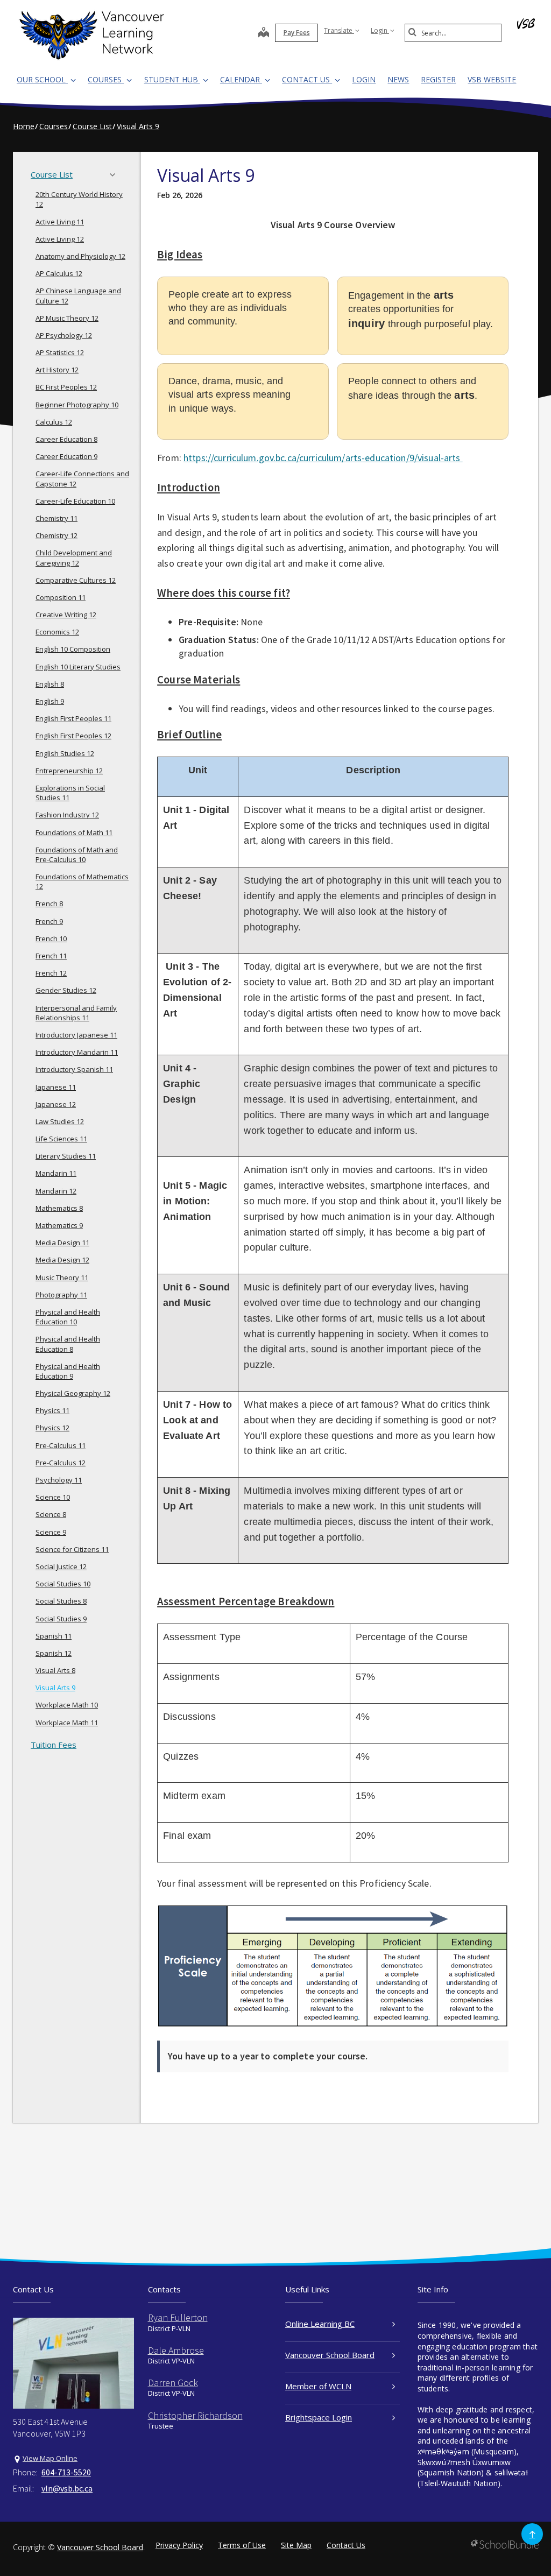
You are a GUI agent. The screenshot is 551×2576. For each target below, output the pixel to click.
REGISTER (438, 79)
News (398, 79)
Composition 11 (61, 597)
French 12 (51, 973)
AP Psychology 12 (64, 335)
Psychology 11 (59, 1480)
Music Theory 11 (62, 1278)
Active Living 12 (60, 239)
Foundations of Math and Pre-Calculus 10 (77, 855)
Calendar (241, 79)
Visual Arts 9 (55, 1688)
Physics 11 (52, 1410)
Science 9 (51, 1532)
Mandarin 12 (56, 1191)
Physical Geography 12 (73, 1393)
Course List (52, 174)
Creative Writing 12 (66, 615)
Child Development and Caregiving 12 (74, 557)
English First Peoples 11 (73, 718)
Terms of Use (242, 2545)
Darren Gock (173, 2383)
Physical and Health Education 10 (68, 1317)
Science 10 (53, 1497)
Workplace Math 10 (67, 1705)
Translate (339, 30)
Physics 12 (52, 1428)
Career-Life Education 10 (75, 501)
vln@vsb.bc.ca (67, 2488)
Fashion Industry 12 (67, 815)
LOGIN (364, 79)
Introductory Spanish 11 (74, 1069)
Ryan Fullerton (178, 2317)
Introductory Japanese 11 (76, 1035)
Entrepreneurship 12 (69, 771)
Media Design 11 (62, 1243)
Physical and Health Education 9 (68, 1371)
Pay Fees (297, 33)
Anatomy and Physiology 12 (80, 256)
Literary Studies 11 (66, 1156)
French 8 (49, 904)
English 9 (50, 701)
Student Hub (172, 79)
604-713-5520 (66, 2472)
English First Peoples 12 (73, 736)
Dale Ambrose (176, 2350)
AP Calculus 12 (59, 273)
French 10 (51, 938)
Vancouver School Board (330, 2355)
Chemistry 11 (56, 518)
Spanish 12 (54, 1653)
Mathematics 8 (59, 1208)
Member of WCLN (318, 2386)
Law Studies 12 (60, 1121)
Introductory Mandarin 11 (77, 1052)
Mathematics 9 (59, 1225)
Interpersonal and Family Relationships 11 (76, 1013)
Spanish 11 (54, 1636)
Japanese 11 (56, 1087)
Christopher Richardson (195, 2415)
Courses (106, 79)
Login (380, 30)
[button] (116, 175)
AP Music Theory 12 (67, 318)
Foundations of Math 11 (74, 832)
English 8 (50, 684)
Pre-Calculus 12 (61, 1463)
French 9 (49, 921)
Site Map (296, 2545)
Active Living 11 (60, 222)
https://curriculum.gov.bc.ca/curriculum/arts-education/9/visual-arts (323, 458)
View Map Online (50, 2458)
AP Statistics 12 (60, 352)
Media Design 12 (62, 1260)
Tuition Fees (54, 1745)
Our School (42, 79)
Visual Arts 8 (55, 1670)
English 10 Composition (73, 649)
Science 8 (51, 1514)
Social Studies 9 (61, 1619)
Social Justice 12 (61, 1566)
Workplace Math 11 (67, 1723)
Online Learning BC (320, 2324)
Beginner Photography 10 (77, 405)
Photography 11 (61, 1295)
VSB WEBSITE (492, 79)
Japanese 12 (56, 1104)
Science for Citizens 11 (72, 1549)
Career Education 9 (66, 456)
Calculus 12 (54, 422)
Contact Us (307, 79)
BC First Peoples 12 (66, 387)
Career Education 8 (66, 439)
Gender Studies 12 (66, 990)
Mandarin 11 (56, 1173)
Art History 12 (57, 370)
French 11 (51, 956)
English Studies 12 (65, 753)
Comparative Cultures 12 (76, 580)
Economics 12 (57, 632)
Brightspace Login (319, 2417)
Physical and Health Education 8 (68, 1344)
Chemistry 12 (56, 535)
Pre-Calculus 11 (61, 1445)
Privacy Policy (179, 2545)
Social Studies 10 (63, 1584)
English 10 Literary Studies (78, 667)
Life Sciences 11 (61, 1139)
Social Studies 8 (61, 1601)
